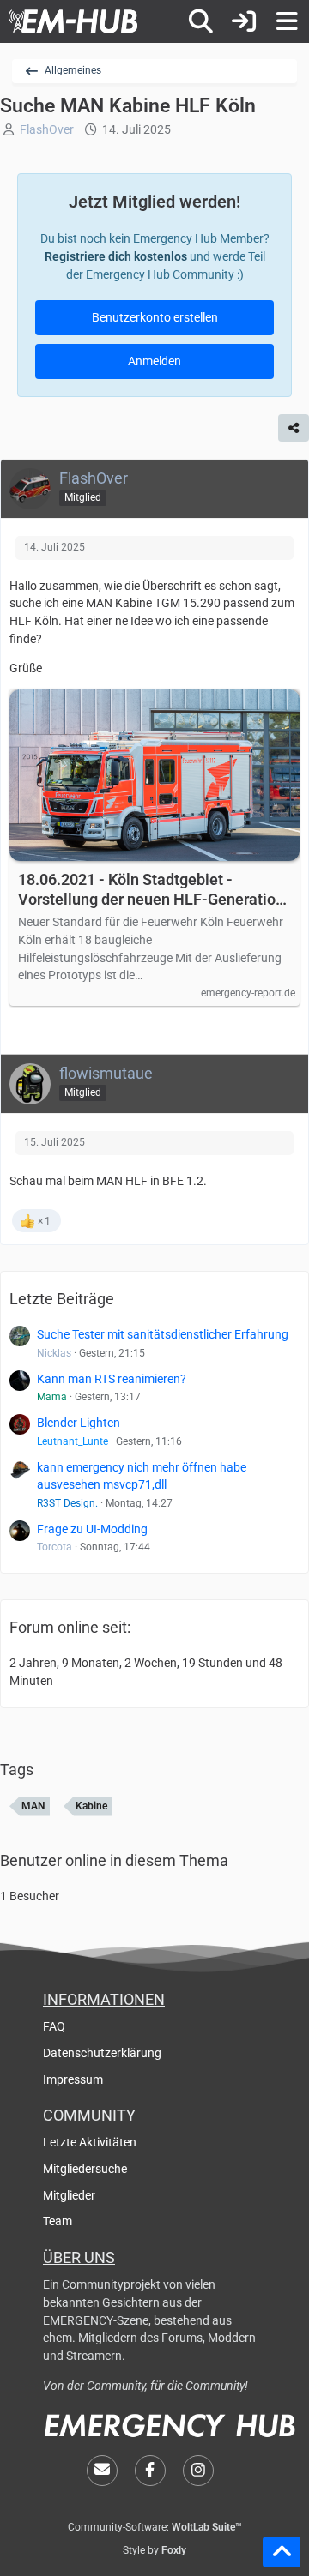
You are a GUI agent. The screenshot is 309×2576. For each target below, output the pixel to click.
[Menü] (287, 21)
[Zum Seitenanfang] (282, 2552)
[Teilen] (294, 428)
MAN (33, 1806)
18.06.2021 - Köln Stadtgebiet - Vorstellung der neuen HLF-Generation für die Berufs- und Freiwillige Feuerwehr (151, 890)
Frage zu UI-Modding (92, 1529)
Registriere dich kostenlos (116, 256)
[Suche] (201, 21)
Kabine (91, 1806)
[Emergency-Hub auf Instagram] (198, 2471)
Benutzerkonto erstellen (155, 317)
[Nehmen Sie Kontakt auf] (102, 2471)
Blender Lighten (79, 1423)
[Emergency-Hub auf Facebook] (150, 2471)
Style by (154, 2550)
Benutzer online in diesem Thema (114, 1860)
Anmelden (154, 361)
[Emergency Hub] (73, 21)
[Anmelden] (244, 21)
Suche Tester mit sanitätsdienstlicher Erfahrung (163, 1334)
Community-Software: (155, 2527)
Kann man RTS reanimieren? (112, 1379)
